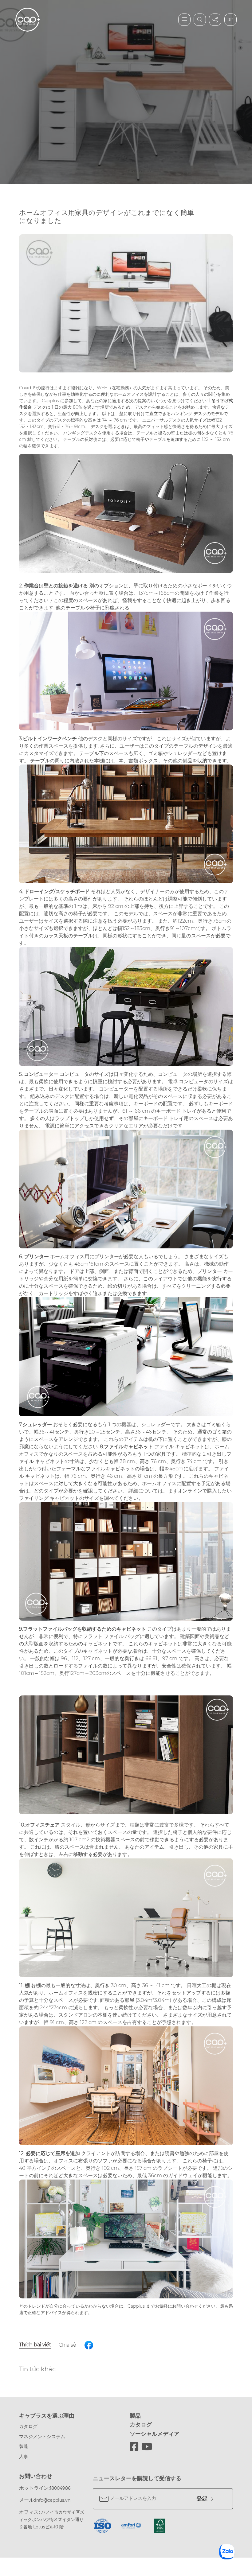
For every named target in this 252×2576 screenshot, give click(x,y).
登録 (202, 2499)
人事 (24, 2456)
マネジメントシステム (42, 2436)
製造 (24, 2446)
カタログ (28, 2426)
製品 (135, 2416)
